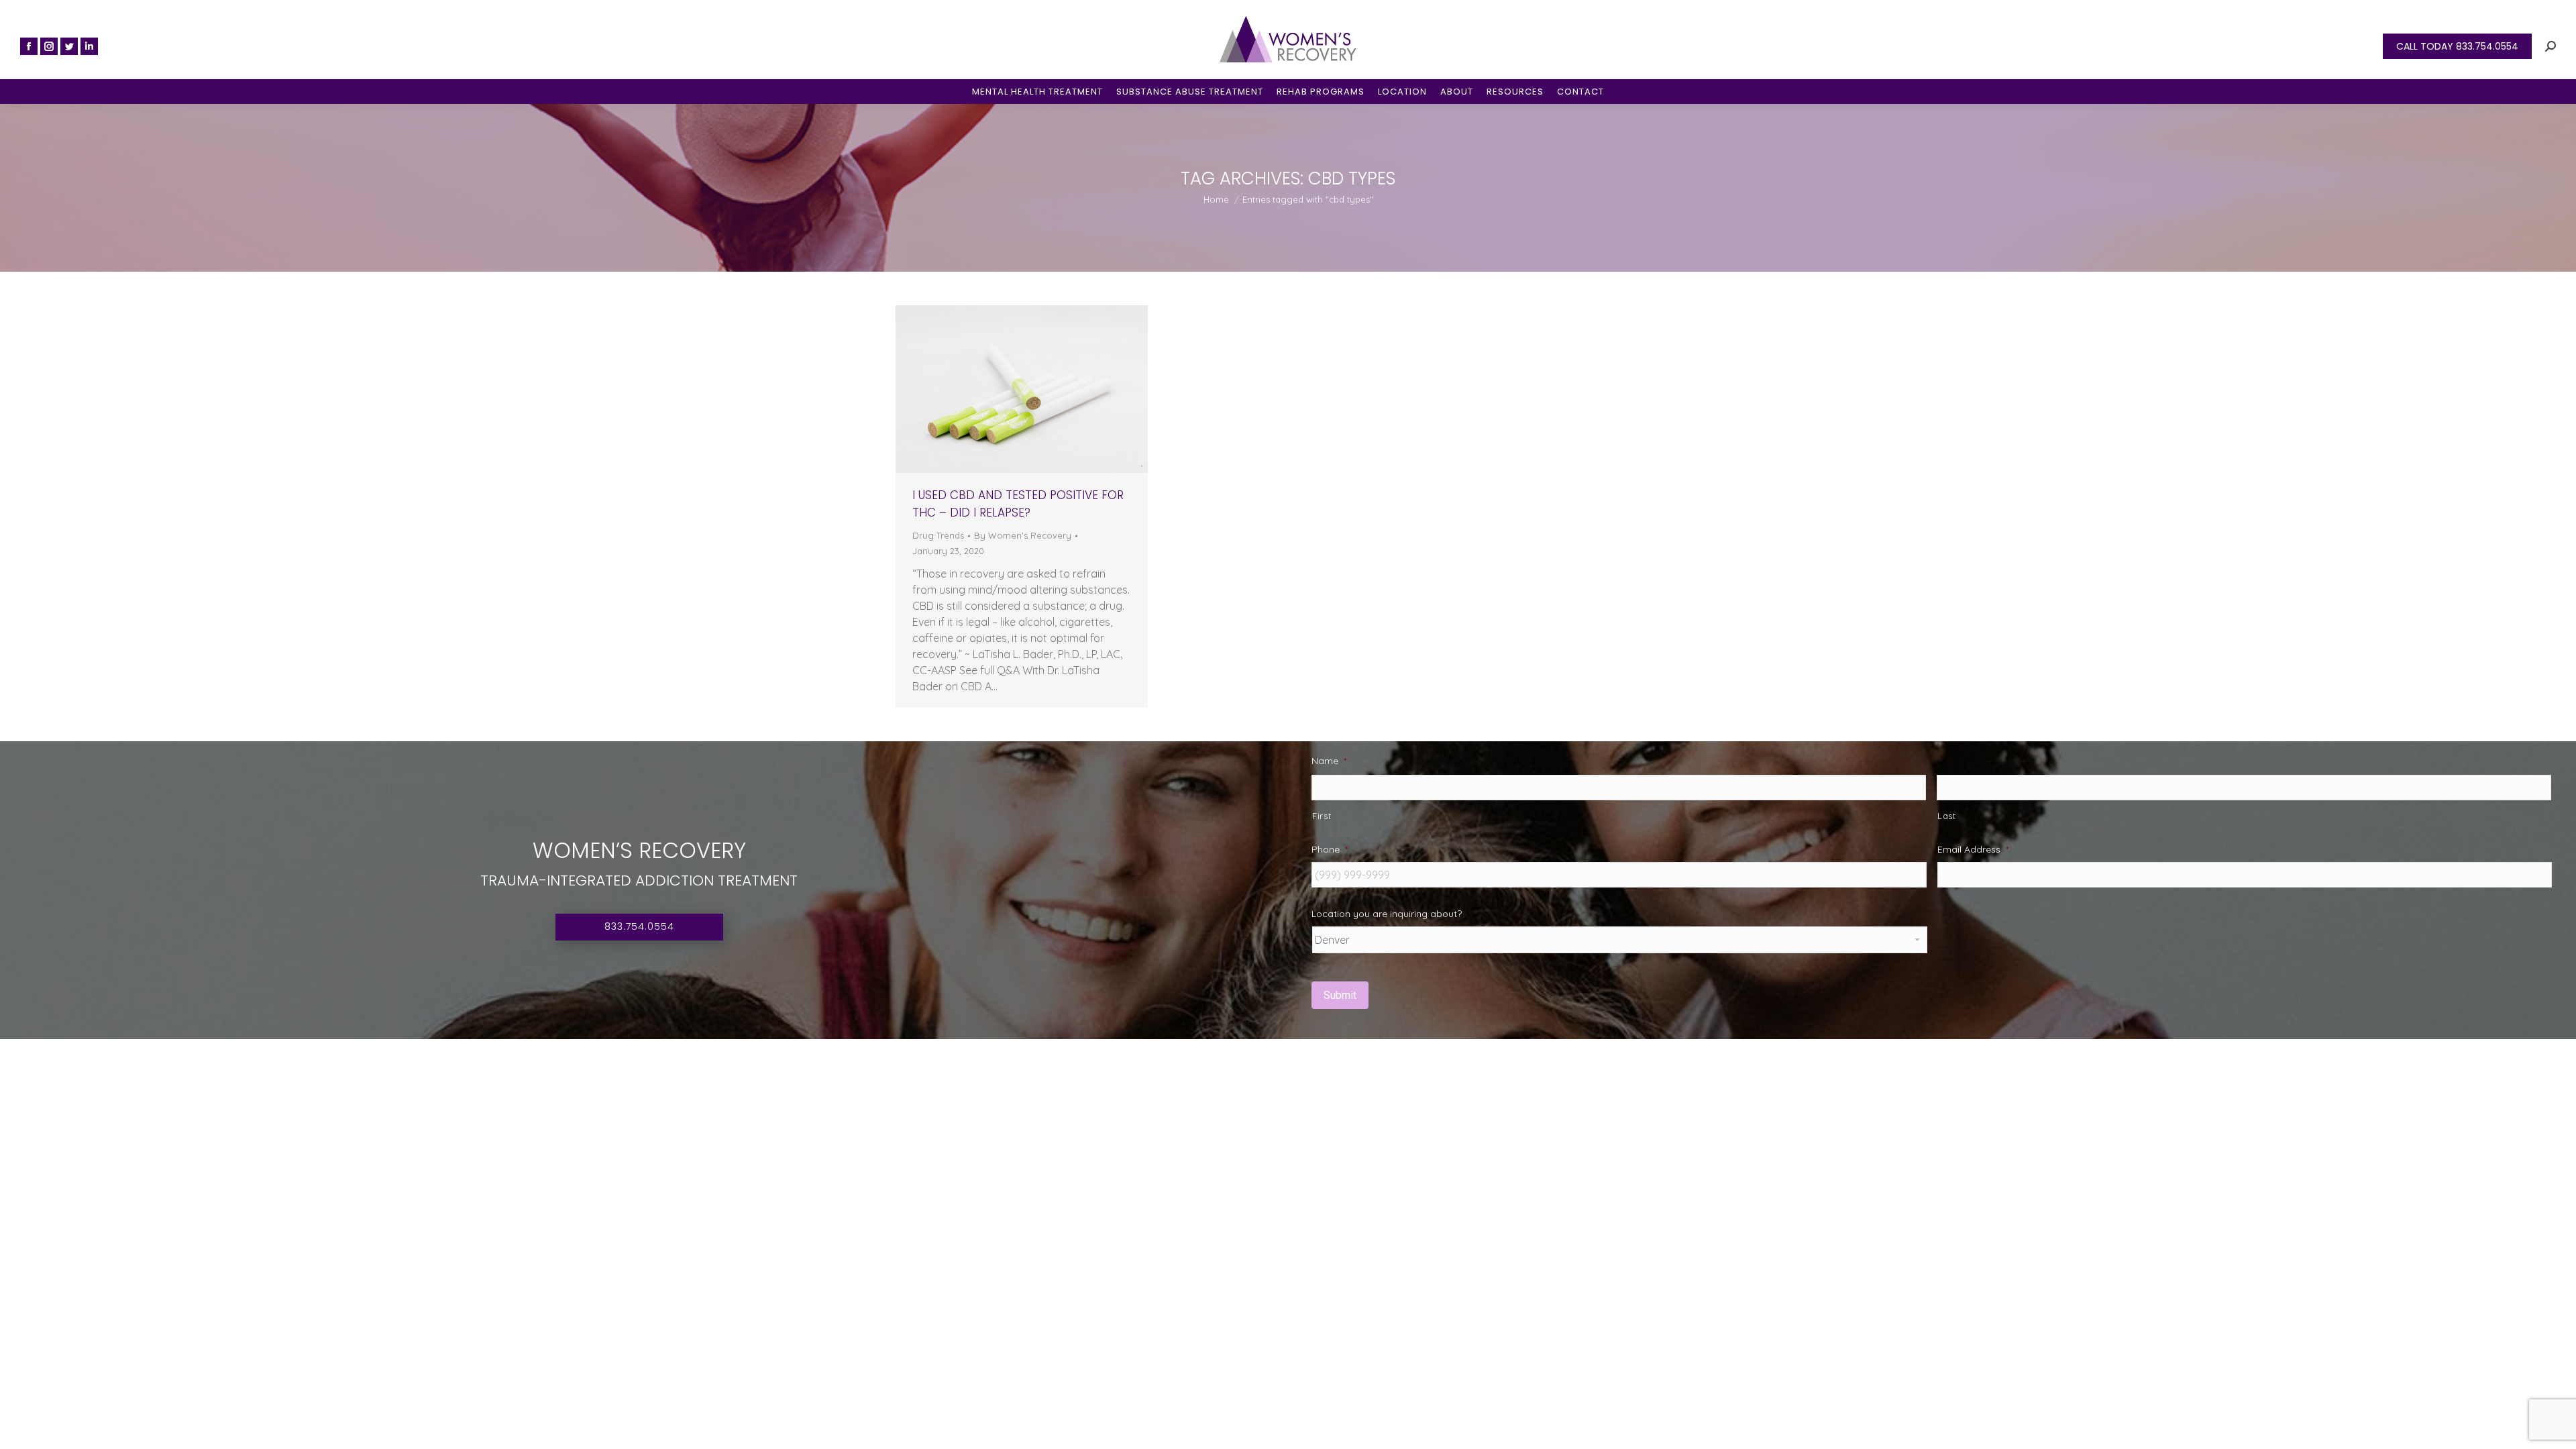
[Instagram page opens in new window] (49, 46)
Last (1947, 816)
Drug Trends (938, 535)
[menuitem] (1037, 92)
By (1023, 535)
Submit (1340, 995)
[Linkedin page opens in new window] (89, 46)
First (1322, 816)
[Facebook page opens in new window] (29, 46)
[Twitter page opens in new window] (69, 46)
